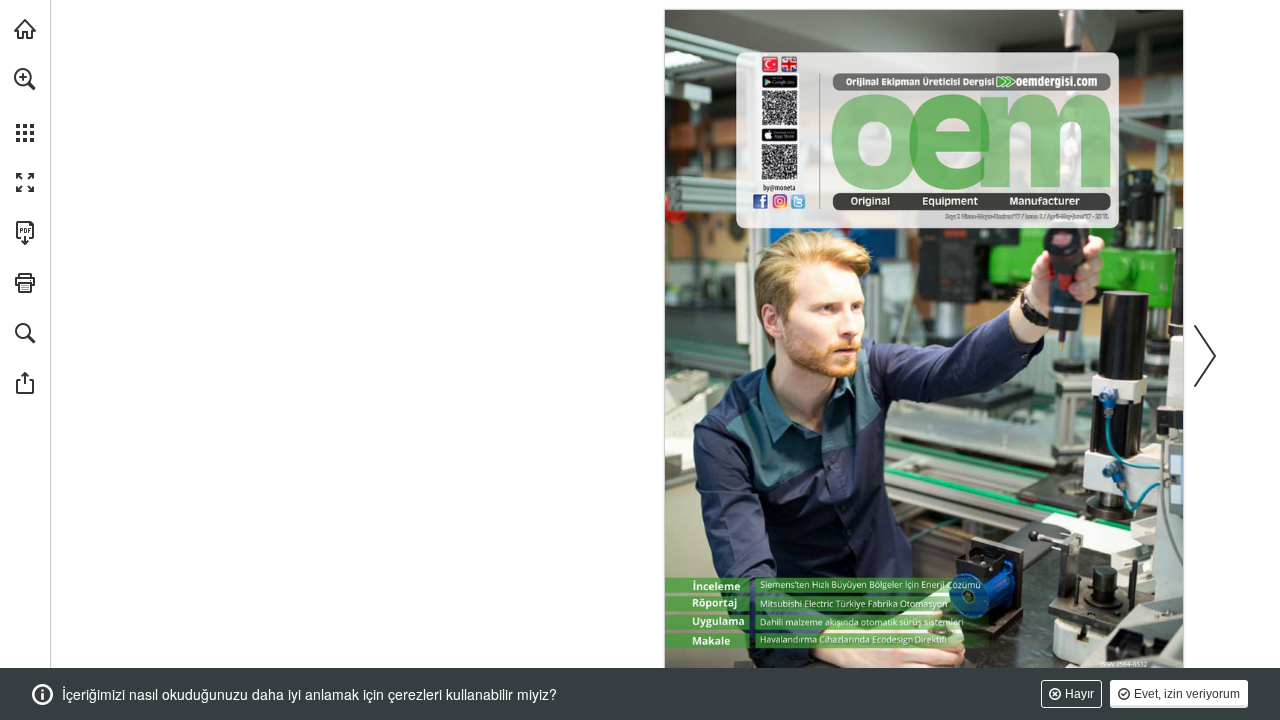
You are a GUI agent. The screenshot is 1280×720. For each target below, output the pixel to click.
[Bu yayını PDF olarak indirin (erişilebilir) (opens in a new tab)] (25, 233)
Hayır (1079, 694)
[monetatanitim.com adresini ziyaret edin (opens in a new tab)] (25, 29)
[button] (25, 79)
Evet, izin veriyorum (1187, 694)
